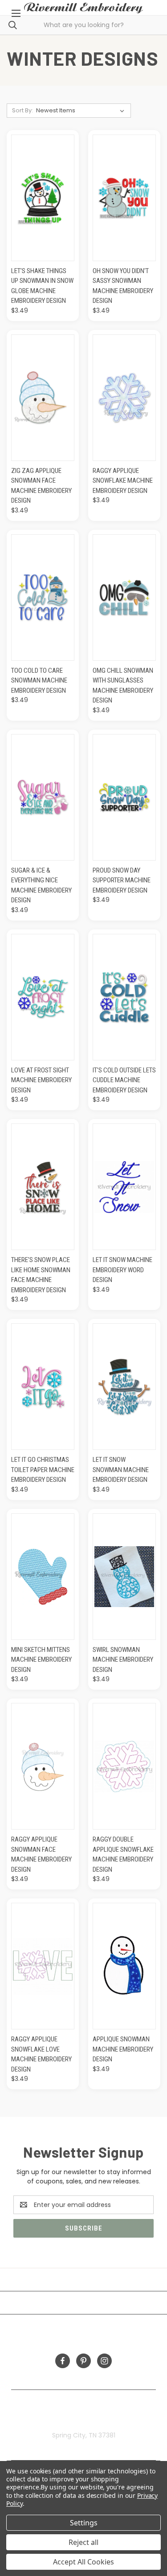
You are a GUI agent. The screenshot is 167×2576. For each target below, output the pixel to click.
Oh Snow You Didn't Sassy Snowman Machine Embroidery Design (123, 286)
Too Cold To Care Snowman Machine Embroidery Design (39, 681)
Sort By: (22, 110)
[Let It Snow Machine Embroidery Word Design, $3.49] (124, 1187)
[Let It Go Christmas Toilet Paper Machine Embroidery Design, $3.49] (43, 1387)
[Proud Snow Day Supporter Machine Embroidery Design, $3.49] (124, 797)
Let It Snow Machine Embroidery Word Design (122, 1270)
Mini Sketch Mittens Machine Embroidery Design (41, 1660)
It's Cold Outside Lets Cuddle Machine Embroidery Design (124, 1080)
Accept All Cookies (83, 2562)
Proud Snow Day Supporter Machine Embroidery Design (122, 880)
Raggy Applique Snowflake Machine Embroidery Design (123, 481)
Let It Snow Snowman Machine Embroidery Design (121, 1470)
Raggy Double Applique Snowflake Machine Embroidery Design (123, 1854)
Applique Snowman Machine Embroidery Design (123, 2049)
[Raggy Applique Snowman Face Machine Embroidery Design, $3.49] (43, 1766)
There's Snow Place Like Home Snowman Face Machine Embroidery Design (41, 1275)
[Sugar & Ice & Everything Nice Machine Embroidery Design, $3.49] (43, 797)
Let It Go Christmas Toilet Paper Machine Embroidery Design (43, 1470)
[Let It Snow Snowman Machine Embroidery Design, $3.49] (124, 1387)
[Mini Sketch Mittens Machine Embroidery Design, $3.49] (43, 1577)
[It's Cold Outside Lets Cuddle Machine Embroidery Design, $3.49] (124, 997)
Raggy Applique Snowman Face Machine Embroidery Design (41, 1854)
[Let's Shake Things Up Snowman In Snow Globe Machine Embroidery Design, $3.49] (43, 198)
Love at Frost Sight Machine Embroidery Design (41, 1080)
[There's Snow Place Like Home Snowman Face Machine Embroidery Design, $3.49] (43, 1187)
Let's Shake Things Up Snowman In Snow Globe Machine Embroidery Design (42, 286)
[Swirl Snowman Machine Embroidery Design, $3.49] (124, 1577)
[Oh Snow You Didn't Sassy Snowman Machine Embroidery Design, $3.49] (124, 198)
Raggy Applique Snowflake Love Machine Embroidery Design (41, 2054)
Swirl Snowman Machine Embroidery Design (123, 1660)
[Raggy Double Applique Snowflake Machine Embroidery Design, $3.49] (124, 1766)
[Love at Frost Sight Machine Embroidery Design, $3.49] (43, 997)
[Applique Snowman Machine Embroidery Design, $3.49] (124, 1966)
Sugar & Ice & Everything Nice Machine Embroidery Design (41, 885)
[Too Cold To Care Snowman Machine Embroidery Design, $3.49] (43, 597)
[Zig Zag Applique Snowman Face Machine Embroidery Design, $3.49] (43, 398)
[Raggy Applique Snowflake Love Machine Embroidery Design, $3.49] (43, 1966)
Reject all (83, 2542)
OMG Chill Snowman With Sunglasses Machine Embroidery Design (123, 686)
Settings (84, 2523)
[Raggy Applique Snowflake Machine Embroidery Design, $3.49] (124, 398)
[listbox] (82, 111)
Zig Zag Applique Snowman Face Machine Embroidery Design (41, 486)
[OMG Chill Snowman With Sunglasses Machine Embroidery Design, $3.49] (124, 597)
